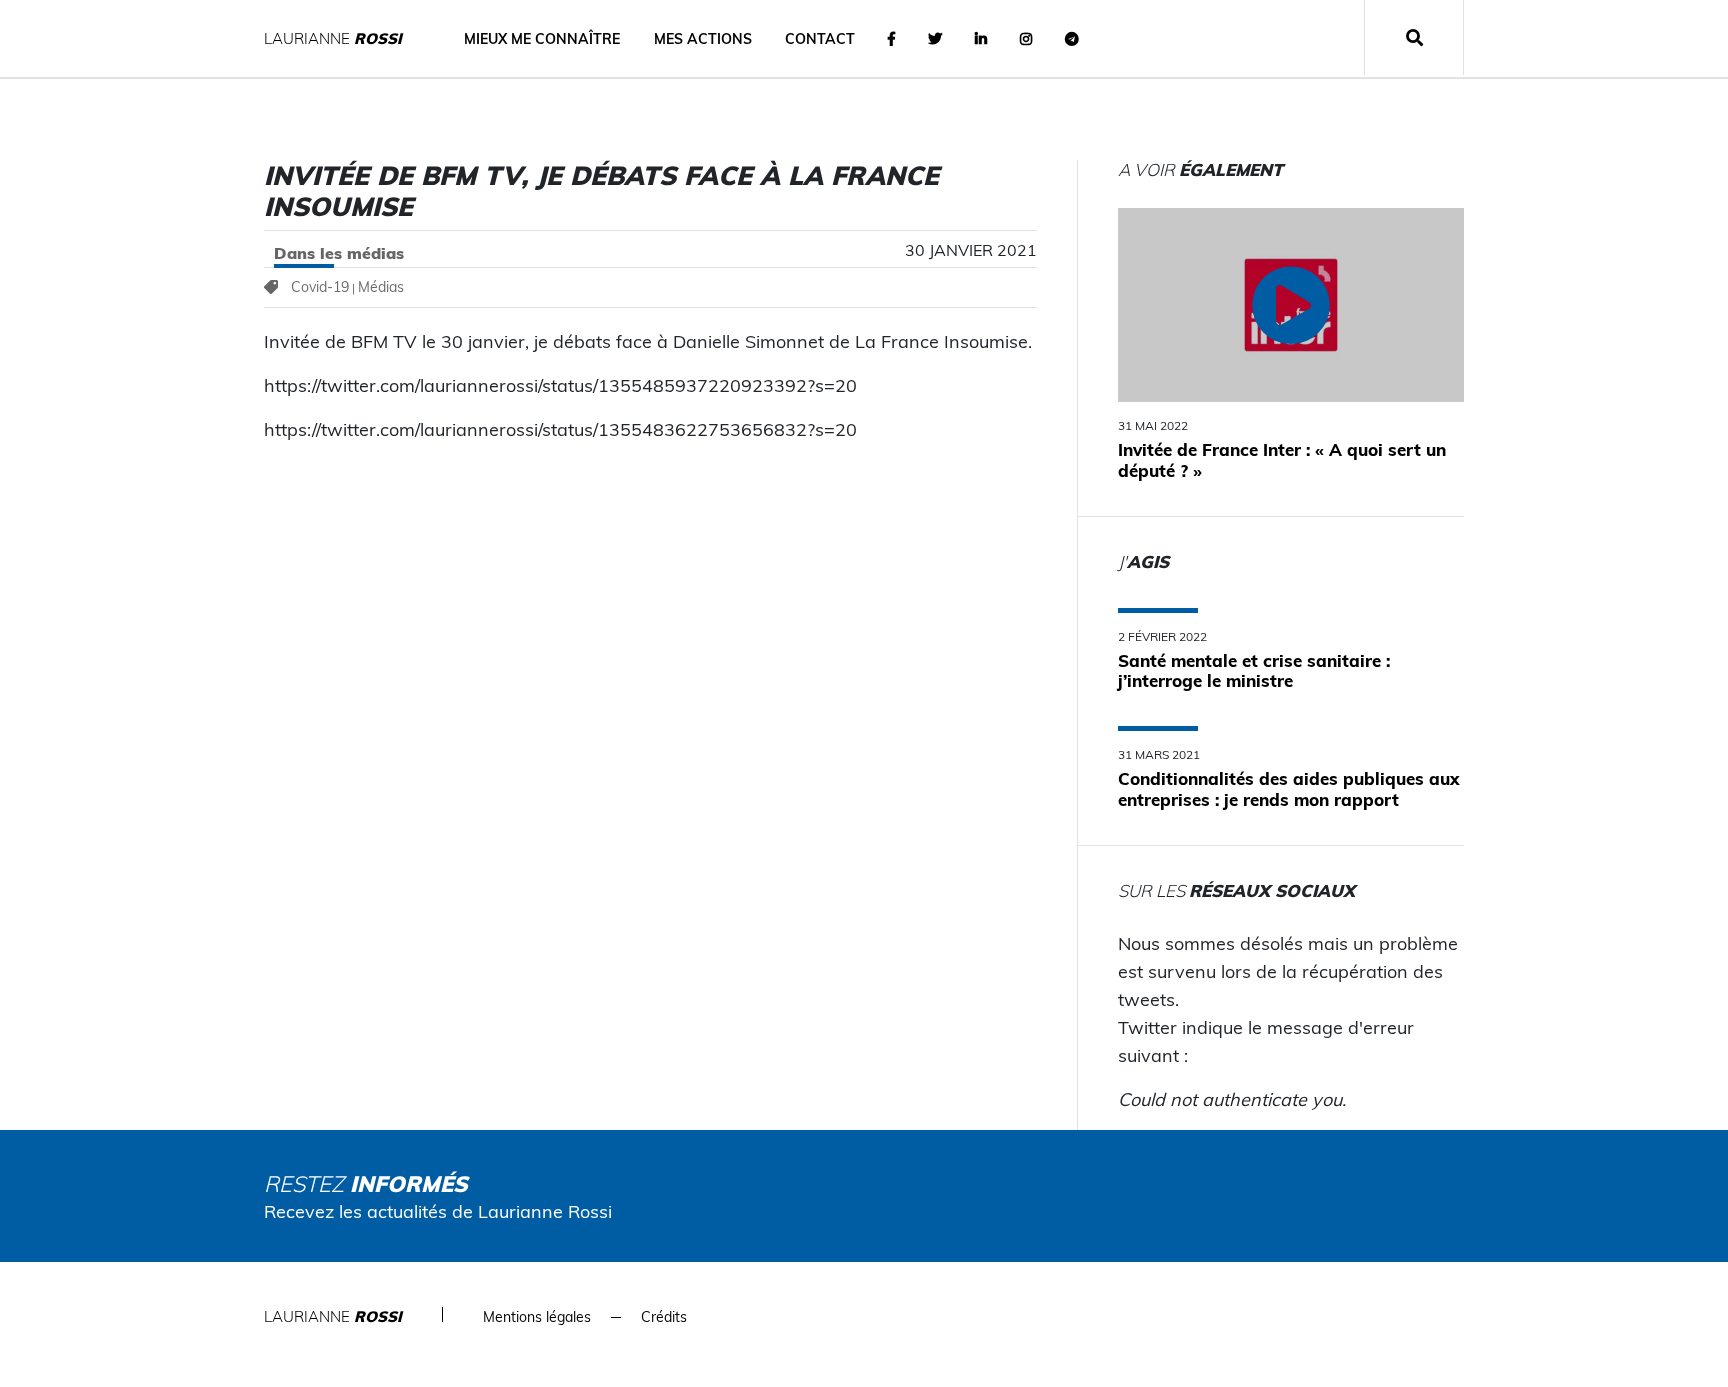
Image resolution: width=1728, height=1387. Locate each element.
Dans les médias (339, 253)
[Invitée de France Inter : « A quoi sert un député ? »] (1291, 305)
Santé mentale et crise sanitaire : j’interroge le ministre (1254, 670)
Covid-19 (320, 287)
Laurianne (333, 38)
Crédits (664, 1317)
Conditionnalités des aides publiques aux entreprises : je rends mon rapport (1288, 788)
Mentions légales (537, 1317)
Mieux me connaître (542, 39)
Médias (381, 287)
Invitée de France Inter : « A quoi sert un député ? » (1282, 459)
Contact (820, 39)
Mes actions (703, 39)
